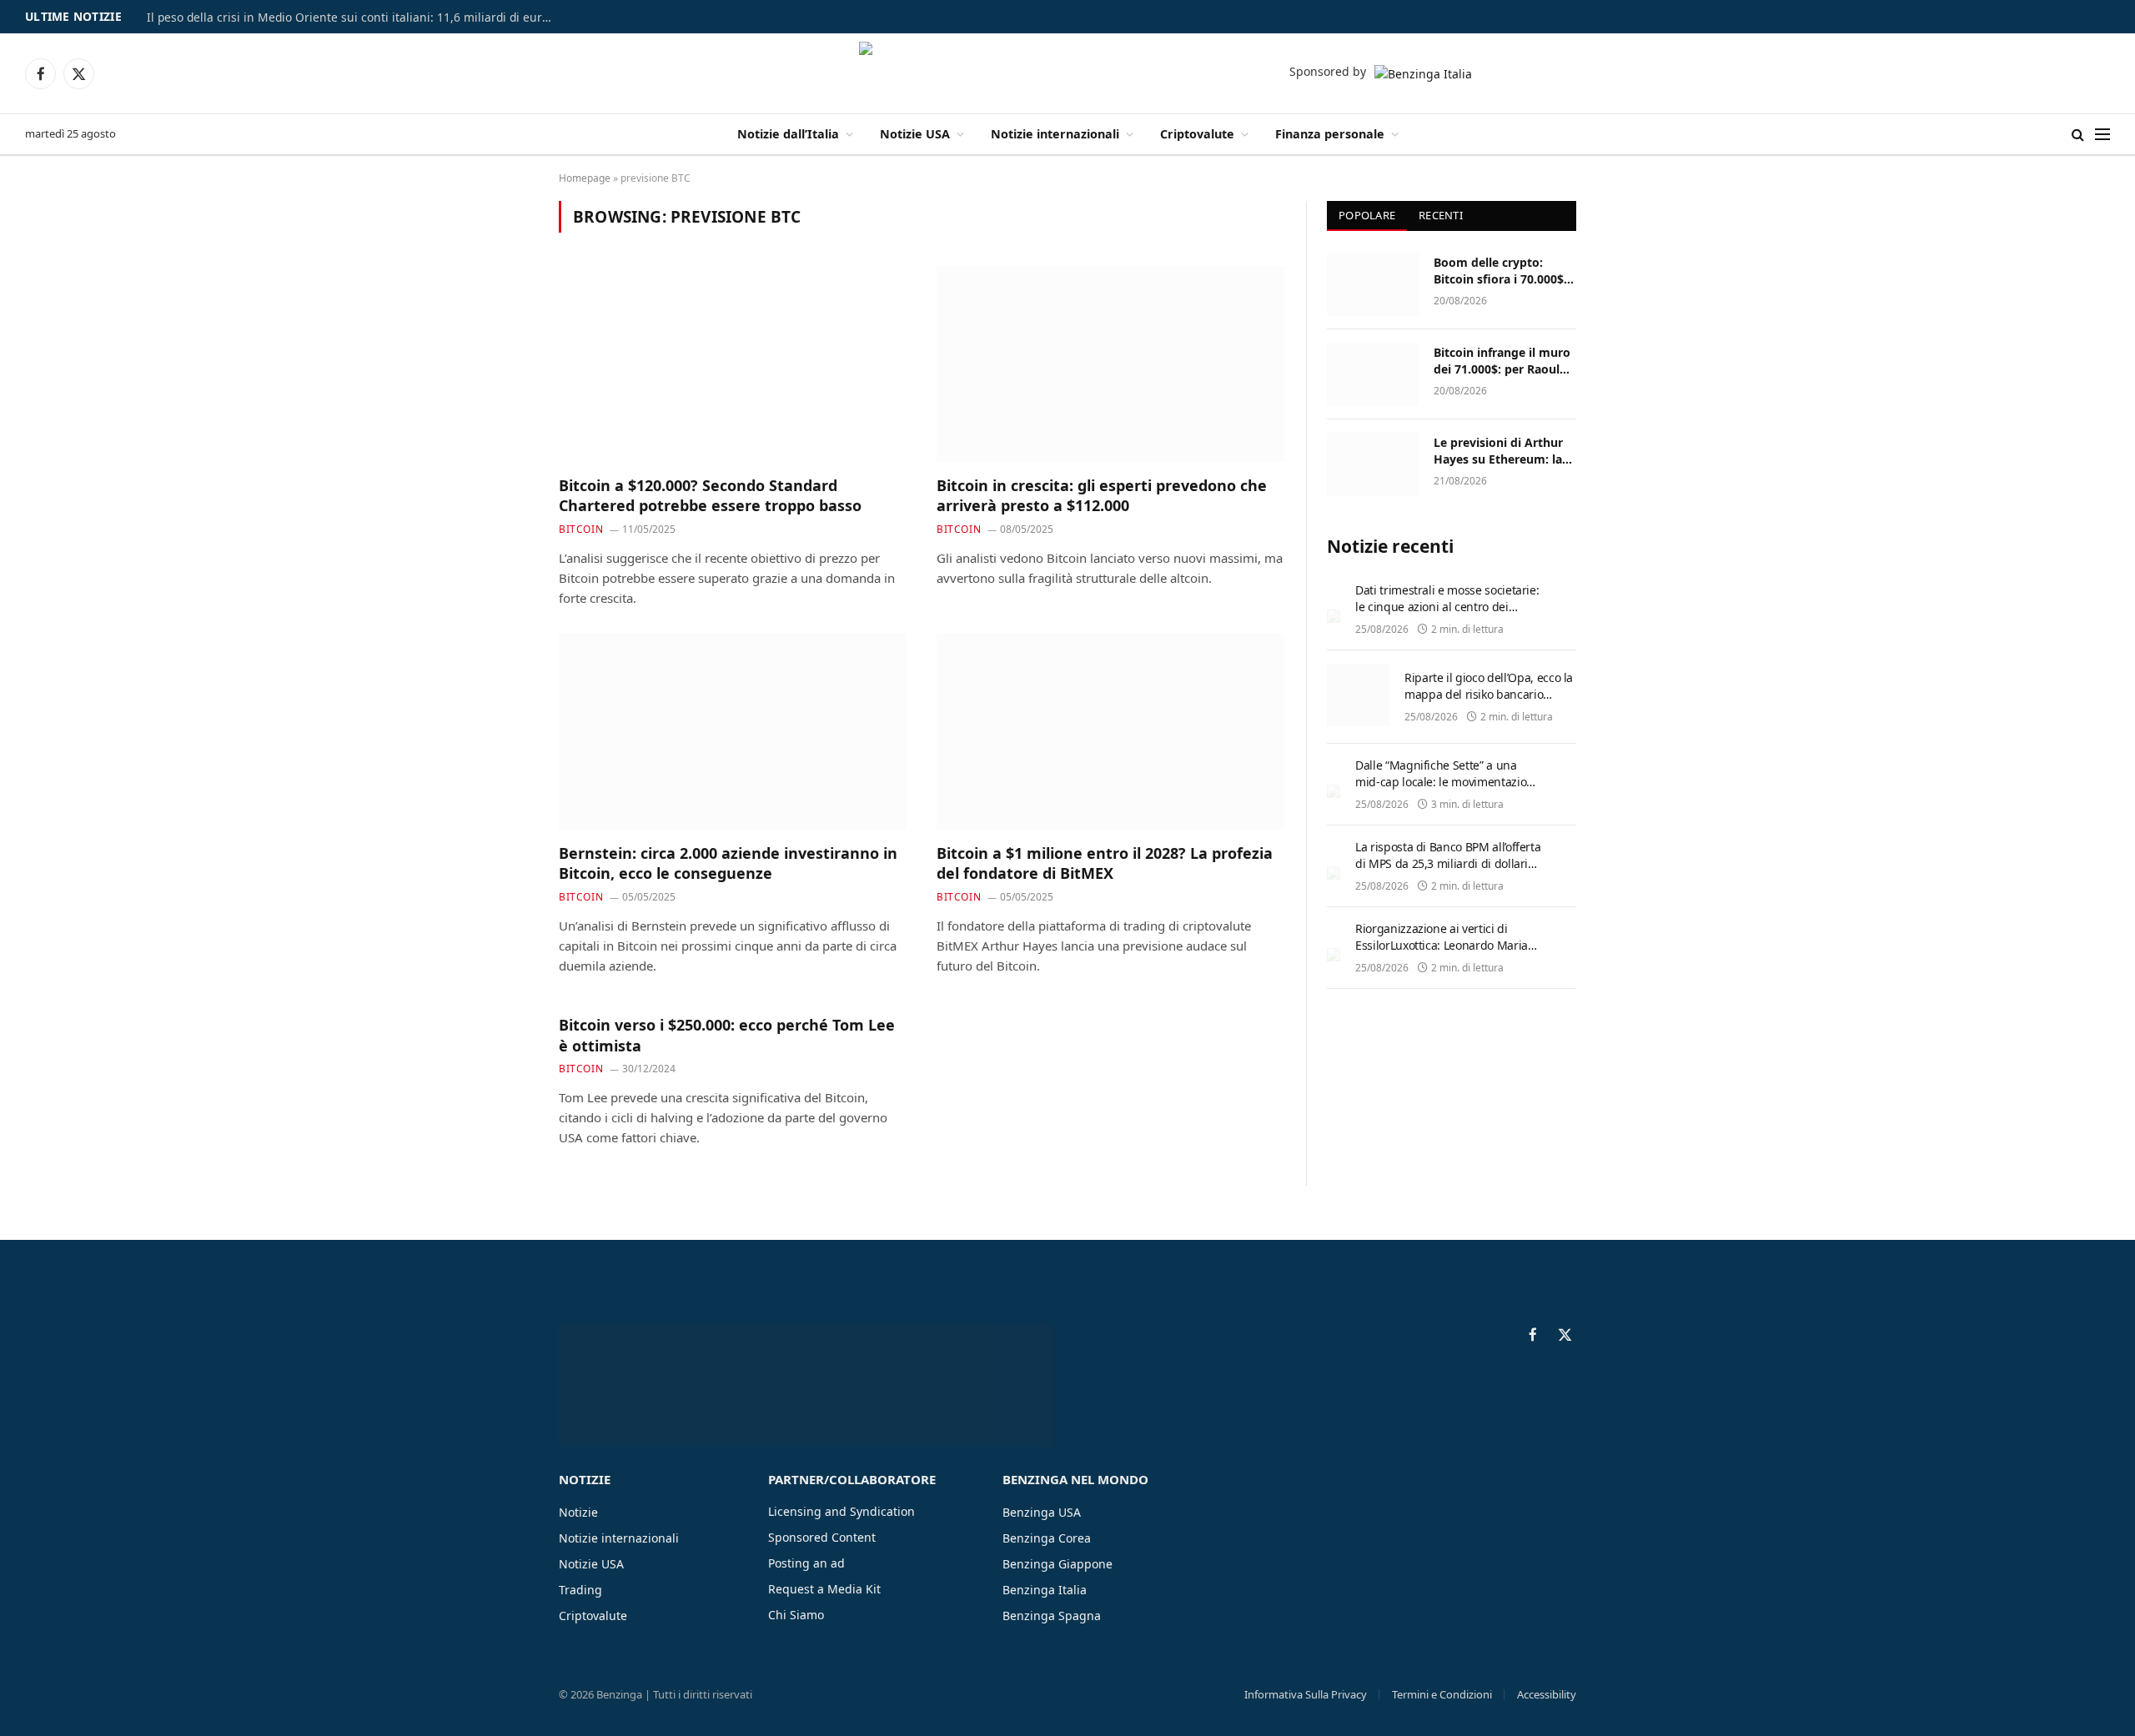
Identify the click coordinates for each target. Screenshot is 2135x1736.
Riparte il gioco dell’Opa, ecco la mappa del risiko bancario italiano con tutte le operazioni (1489, 694)
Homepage (585, 178)
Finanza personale (1330, 134)
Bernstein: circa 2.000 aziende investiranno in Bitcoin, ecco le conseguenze (728, 863)
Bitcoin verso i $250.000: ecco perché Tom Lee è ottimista (727, 1035)
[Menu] (2102, 135)
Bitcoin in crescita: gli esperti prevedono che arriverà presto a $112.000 (1102, 495)
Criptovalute (1197, 134)
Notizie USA (915, 134)
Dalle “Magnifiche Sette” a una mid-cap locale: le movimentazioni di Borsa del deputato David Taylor (1447, 782)
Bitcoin (581, 529)
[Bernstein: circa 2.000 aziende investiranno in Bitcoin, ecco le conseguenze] (733, 731)
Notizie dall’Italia (788, 134)
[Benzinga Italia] (1068, 73)
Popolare (1367, 215)
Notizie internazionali (1055, 134)
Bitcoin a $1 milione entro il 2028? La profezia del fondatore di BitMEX (1105, 863)
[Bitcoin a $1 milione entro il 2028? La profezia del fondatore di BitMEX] (1110, 731)
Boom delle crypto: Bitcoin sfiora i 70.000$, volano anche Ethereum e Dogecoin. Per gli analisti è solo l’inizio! (1502, 271)
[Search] (2078, 135)
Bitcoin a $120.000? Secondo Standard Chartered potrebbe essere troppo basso (710, 495)
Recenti (1441, 215)
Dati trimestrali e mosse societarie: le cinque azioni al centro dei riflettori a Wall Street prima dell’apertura (1447, 615)
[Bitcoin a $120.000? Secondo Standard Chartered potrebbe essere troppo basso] (733, 364)
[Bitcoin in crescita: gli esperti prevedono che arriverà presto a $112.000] (1110, 364)
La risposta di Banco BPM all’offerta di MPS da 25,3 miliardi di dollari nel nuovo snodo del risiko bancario (1448, 872)
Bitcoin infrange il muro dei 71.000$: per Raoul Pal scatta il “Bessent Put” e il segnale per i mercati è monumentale (1503, 361)
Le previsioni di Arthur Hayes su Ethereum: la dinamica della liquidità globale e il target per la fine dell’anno (1502, 451)
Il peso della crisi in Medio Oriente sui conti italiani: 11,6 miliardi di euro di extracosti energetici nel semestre (355, 18)
